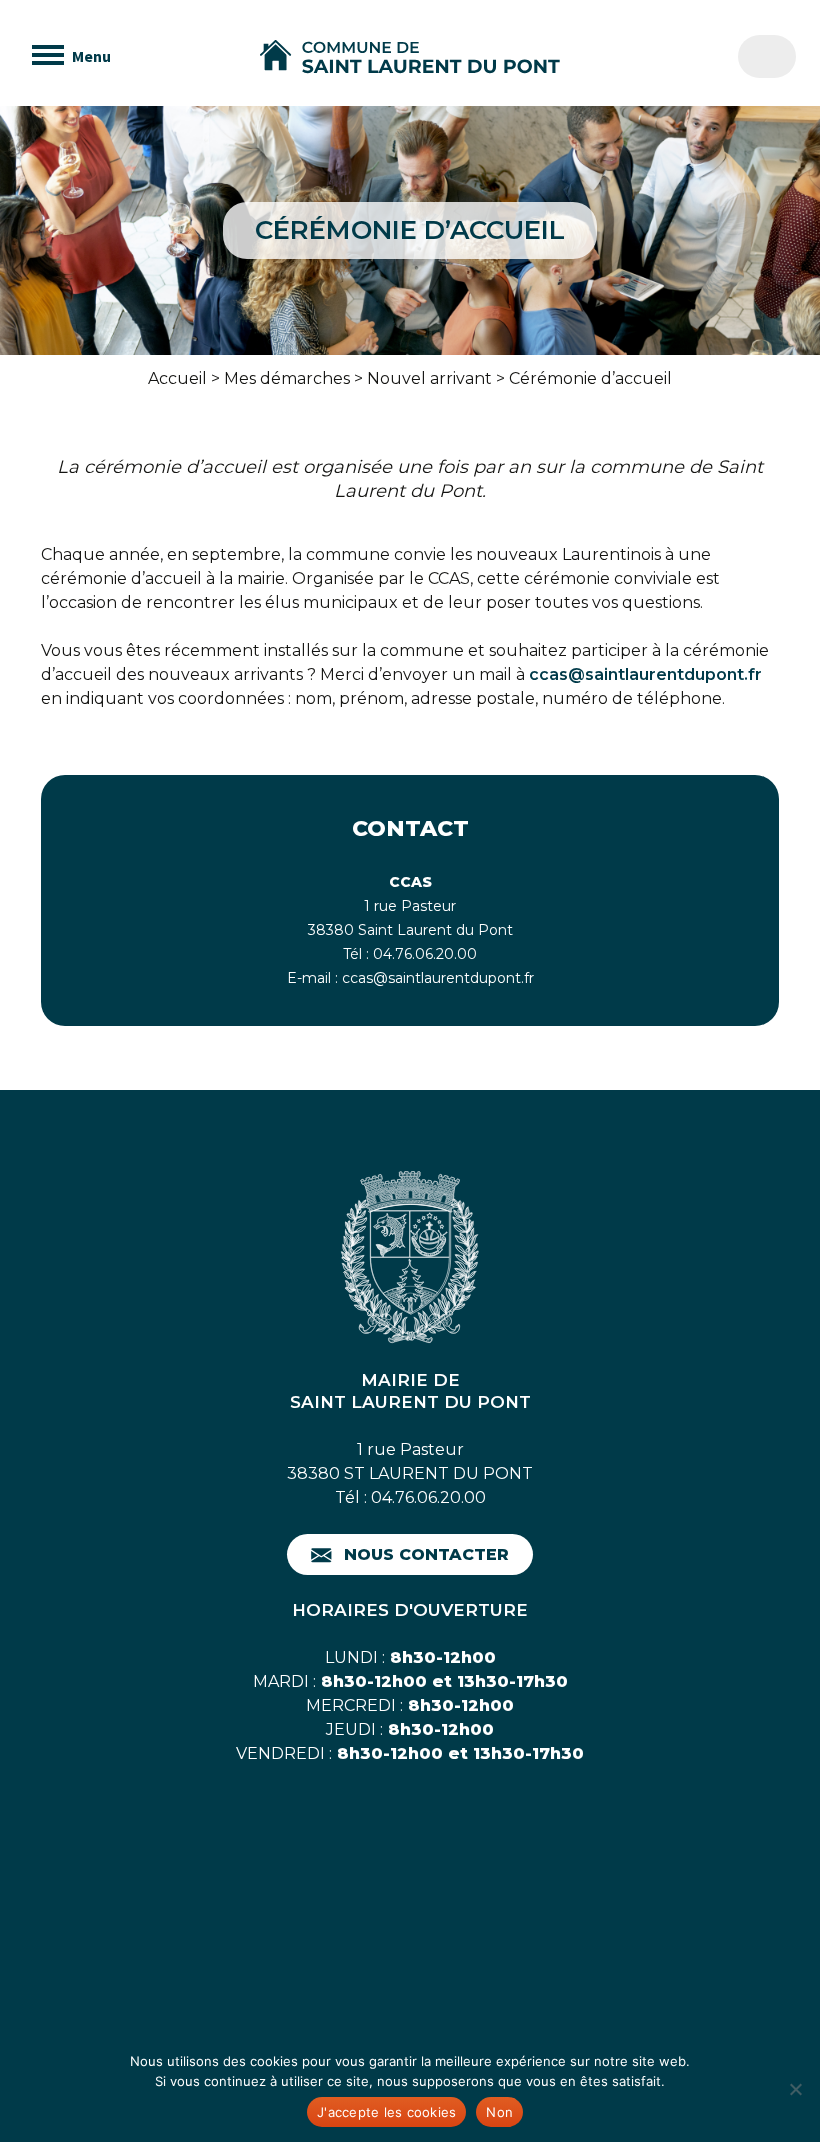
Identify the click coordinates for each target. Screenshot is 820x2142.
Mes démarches (287, 378)
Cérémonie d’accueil (590, 378)
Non (499, 2112)
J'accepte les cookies (386, 2112)
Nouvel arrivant (429, 378)
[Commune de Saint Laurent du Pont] (410, 57)
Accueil (177, 378)
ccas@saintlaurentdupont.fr (645, 674)
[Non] (795, 2089)
